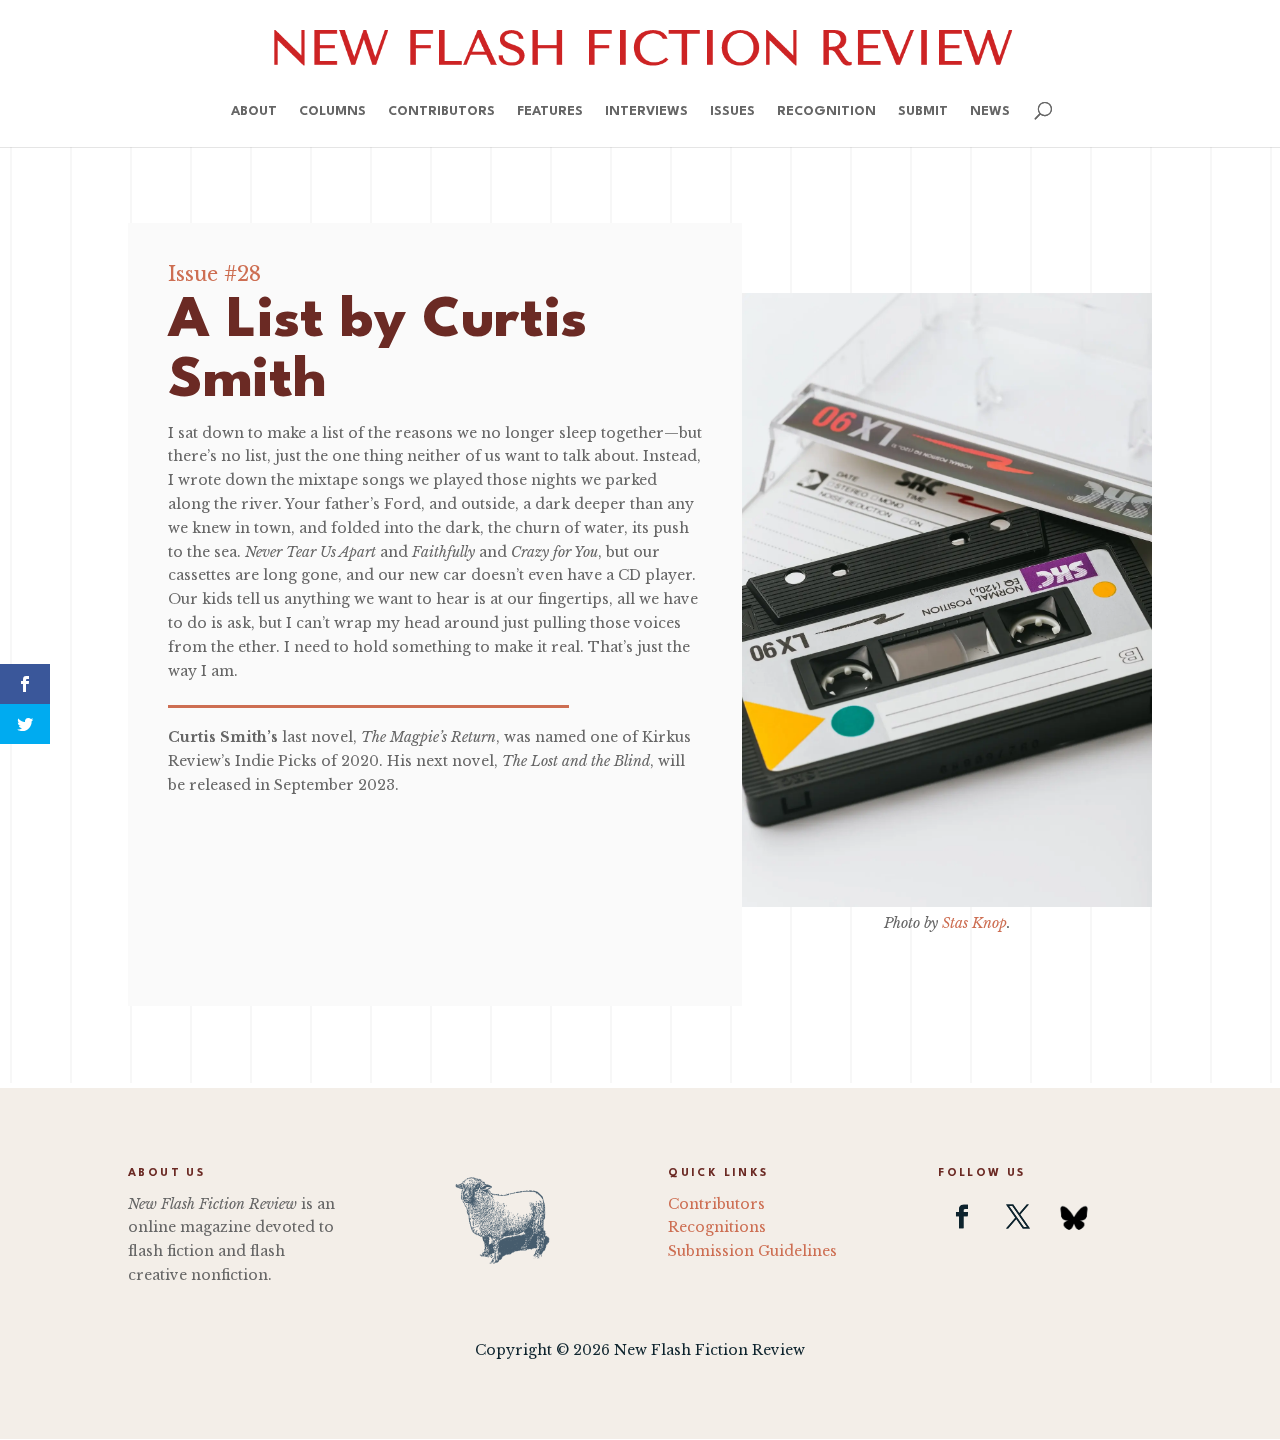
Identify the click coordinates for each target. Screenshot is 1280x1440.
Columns (332, 111)
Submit (923, 111)
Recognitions (717, 1227)
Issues (732, 111)
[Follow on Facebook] (962, 1217)
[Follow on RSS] (1074, 1217)
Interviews (646, 111)
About (254, 111)
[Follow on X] (1018, 1217)
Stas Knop (974, 923)
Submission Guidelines (752, 1251)
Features (550, 111)
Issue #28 (214, 274)
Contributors (441, 111)
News (990, 111)
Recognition (826, 111)
